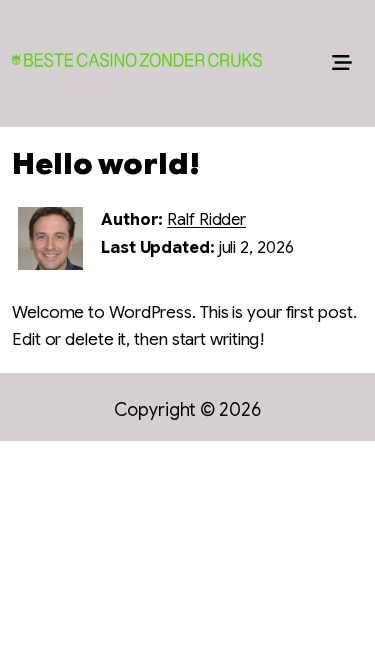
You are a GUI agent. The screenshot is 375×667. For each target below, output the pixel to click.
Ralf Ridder (206, 220)
